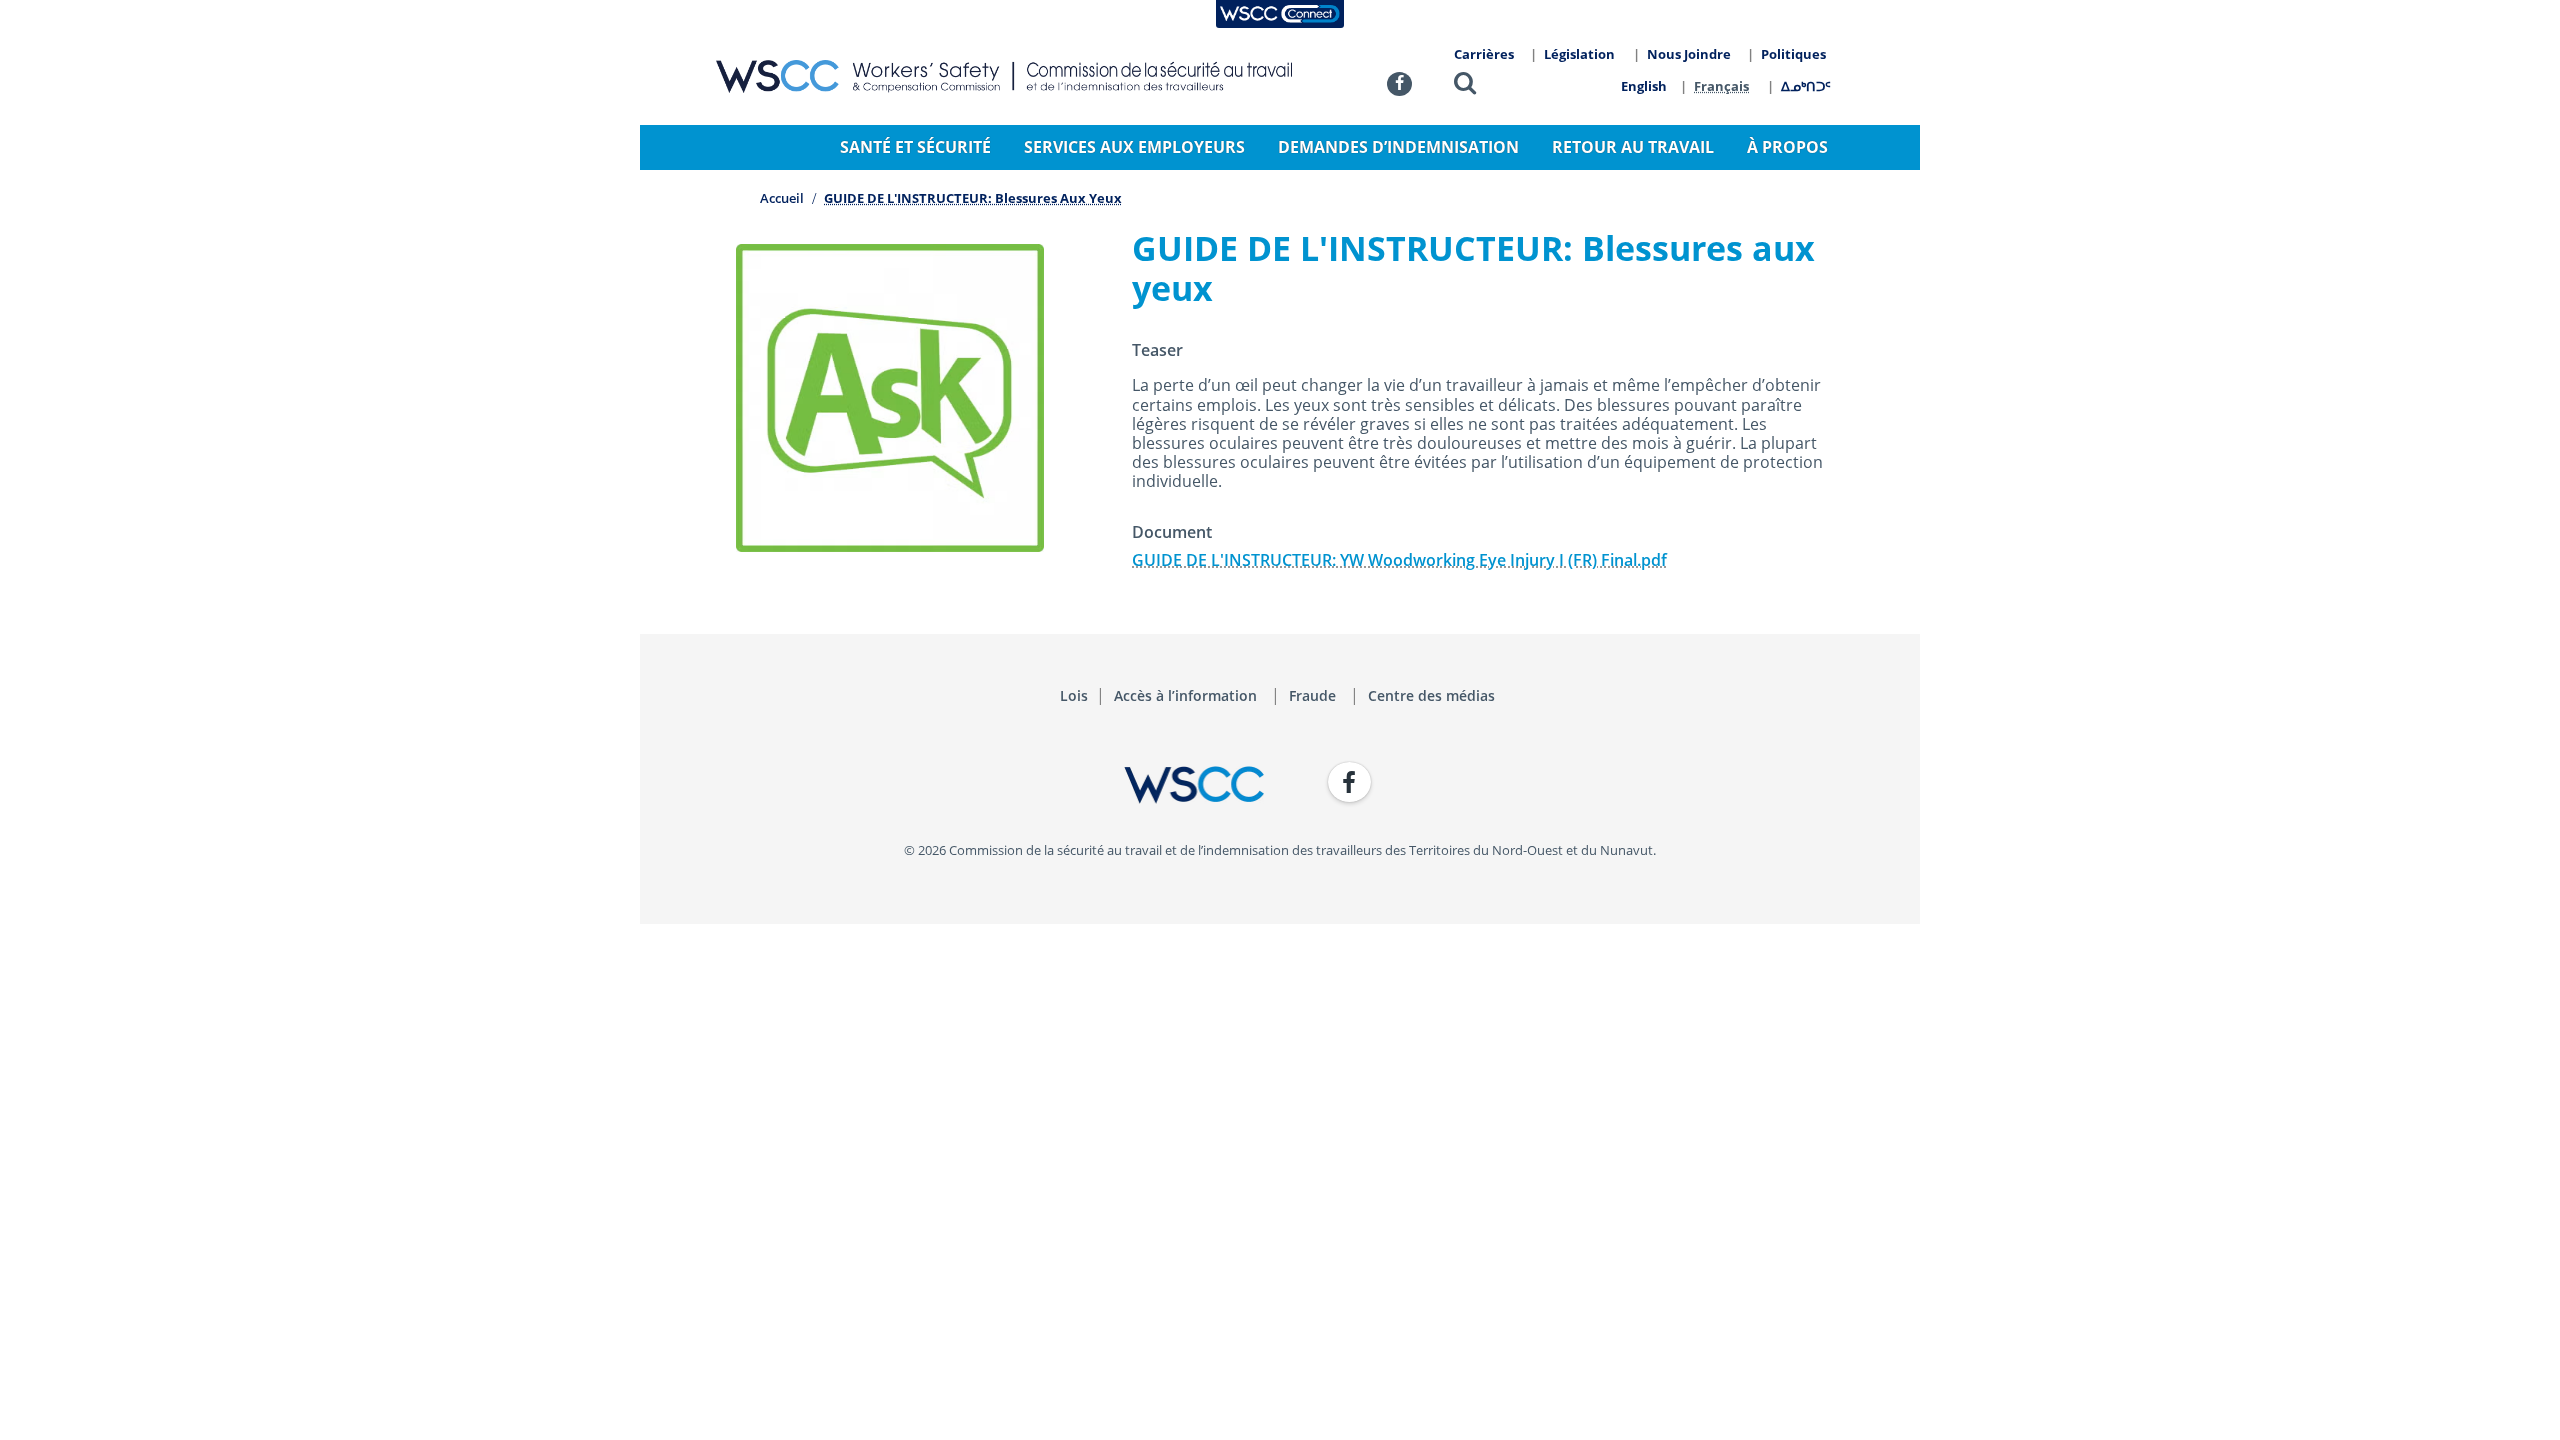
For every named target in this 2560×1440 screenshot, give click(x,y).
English (1644, 86)
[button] (1465, 86)
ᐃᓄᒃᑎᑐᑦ (1806, 86)
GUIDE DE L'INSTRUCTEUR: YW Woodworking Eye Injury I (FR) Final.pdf (1399, 560)
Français (1721, 86)
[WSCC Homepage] (990, 785)
